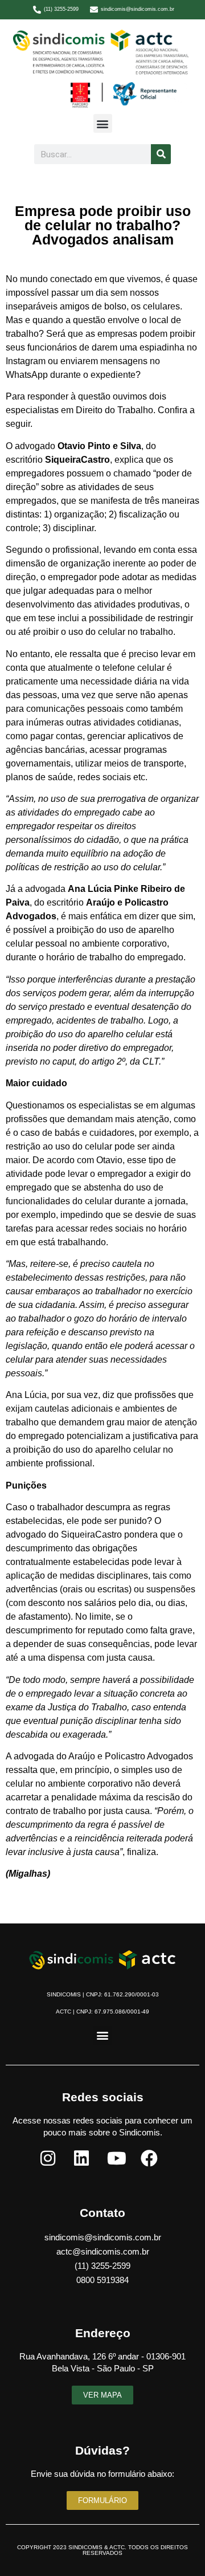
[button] (103, 123)
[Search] (161, 154)
